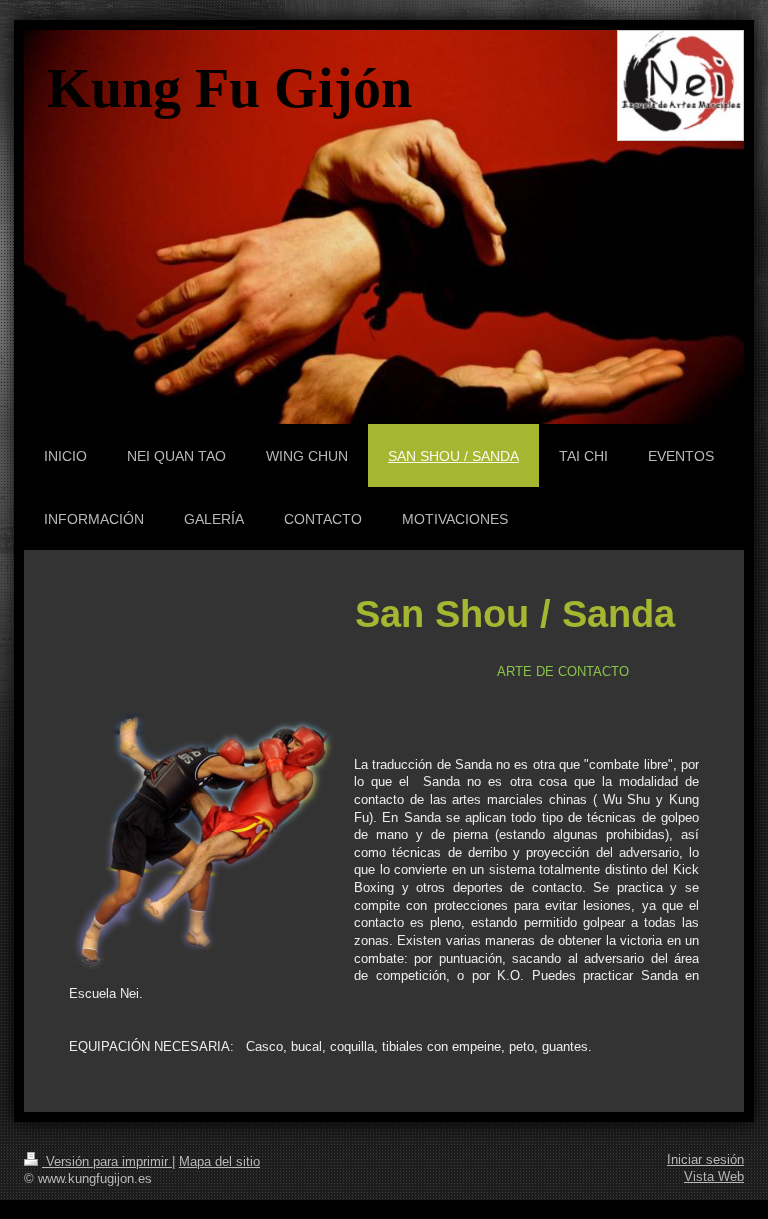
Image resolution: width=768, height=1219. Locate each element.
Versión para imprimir (107, 1162)
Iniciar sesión (705, 1160)
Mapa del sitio (219, 1162)
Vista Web (714, 1177)
